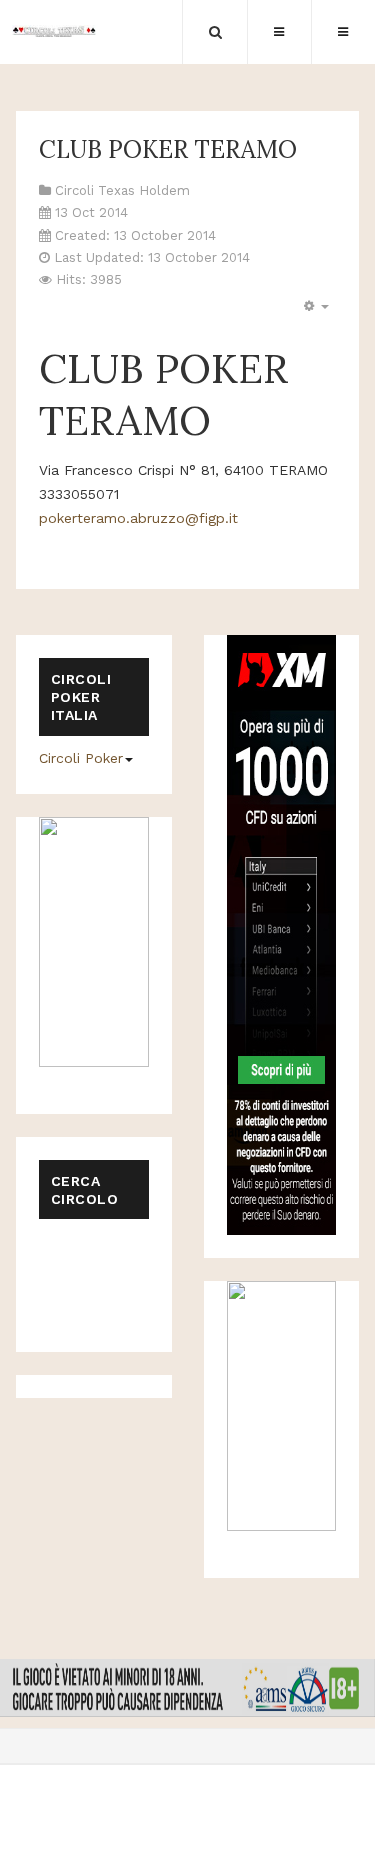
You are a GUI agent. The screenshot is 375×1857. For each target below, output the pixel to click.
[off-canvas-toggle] (279, 32)
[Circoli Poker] (54, 31)
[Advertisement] (139, 1276)
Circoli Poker (81, 758)
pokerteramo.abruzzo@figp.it (138, 518)
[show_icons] (313, 306)
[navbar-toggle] (343, 32)
